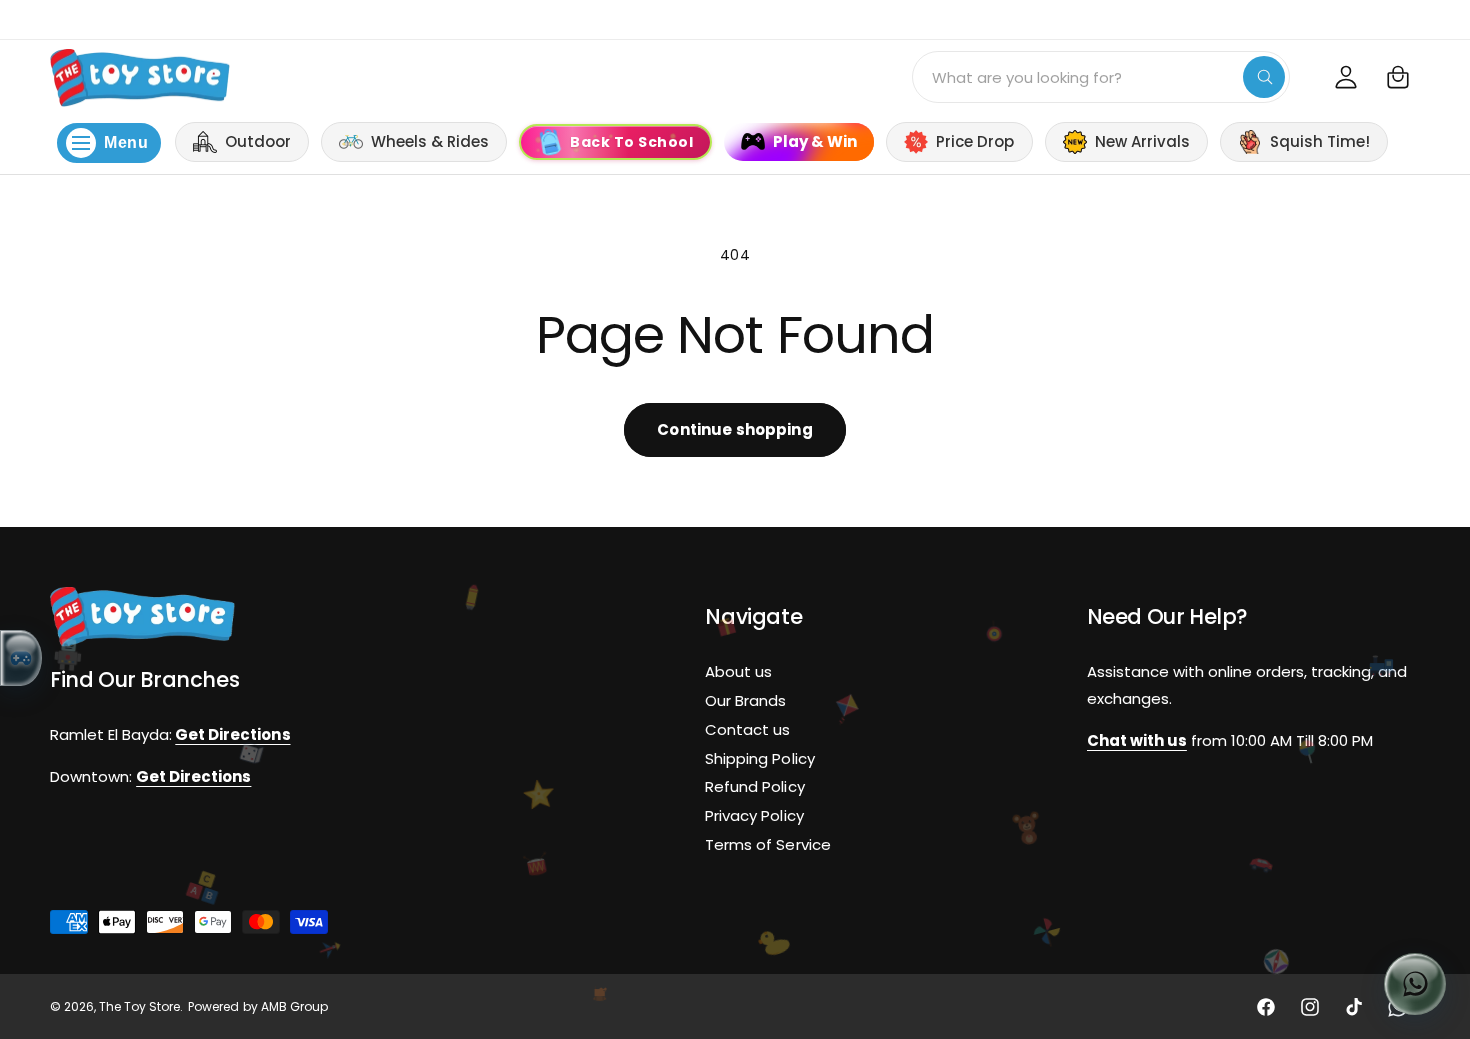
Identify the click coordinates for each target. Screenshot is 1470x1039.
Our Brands (745, 700)
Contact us (747, 729)
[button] (1398, 77)
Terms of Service (767, 844)
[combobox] (1101, 77)
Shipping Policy (759, 758)
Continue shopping (735, 429)
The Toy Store (139, 1006)
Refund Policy (754, 787)
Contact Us (1430, 18)
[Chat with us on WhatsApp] (1415, 984)
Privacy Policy (754, 815)
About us (738, 671)
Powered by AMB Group (257, 1006)
